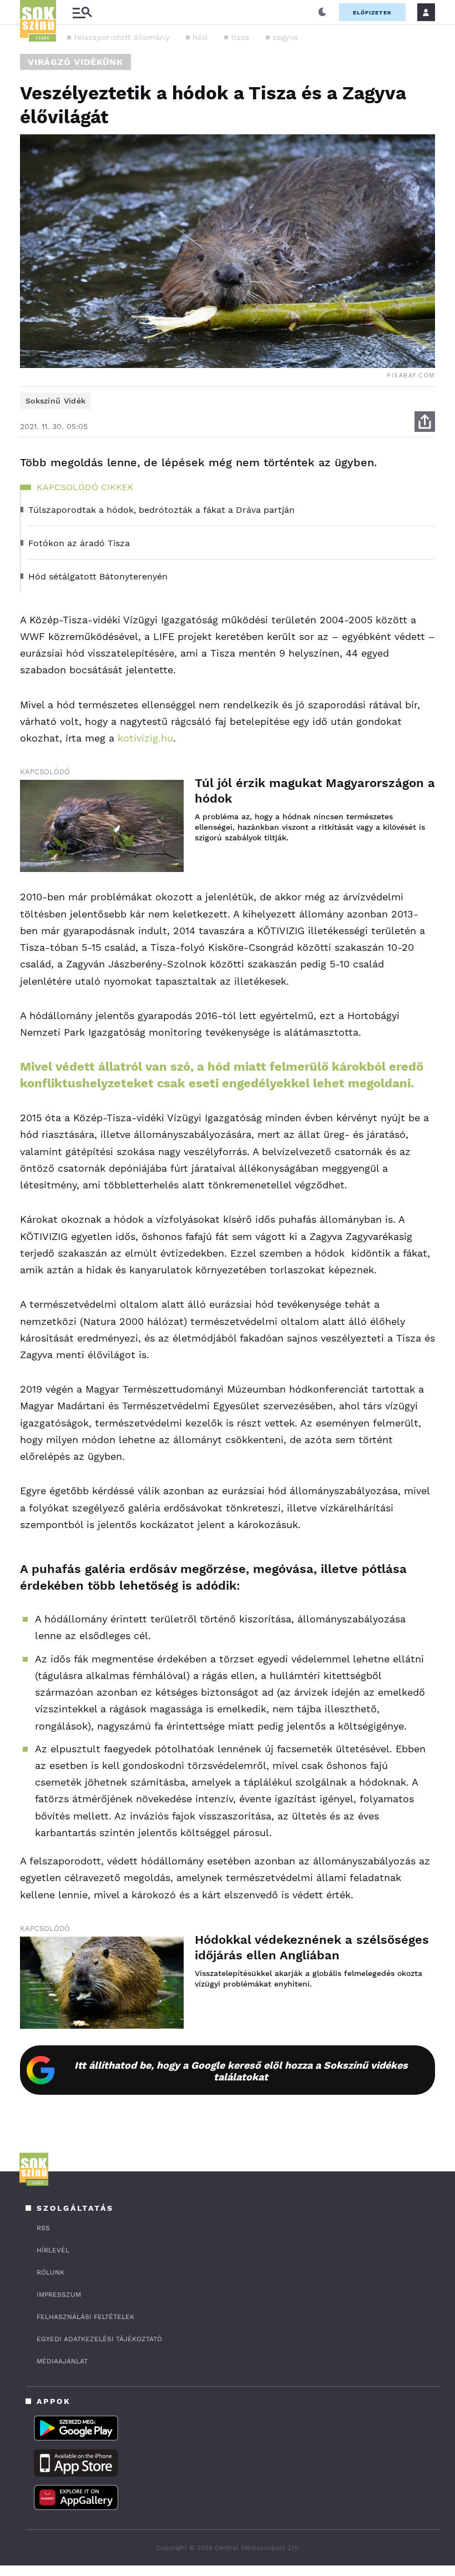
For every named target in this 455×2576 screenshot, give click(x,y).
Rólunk (50, 2272)
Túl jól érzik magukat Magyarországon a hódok (315, 791)
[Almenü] (82, 12)
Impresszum (59, 2295)
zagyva (285, 37)
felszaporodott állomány (122, 37)
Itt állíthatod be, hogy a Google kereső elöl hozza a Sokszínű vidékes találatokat (241, 2071)
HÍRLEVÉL (53, 2250)
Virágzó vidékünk (75, 62)
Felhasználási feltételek (85, 2317)
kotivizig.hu (145, 738)
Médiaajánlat (62, 2361)
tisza (240, 37)
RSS (43, 2228)
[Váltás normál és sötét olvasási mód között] (322, 12)
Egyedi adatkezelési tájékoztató (99, 2339)
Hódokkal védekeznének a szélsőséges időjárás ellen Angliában (312, 1947)
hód (200, 37)
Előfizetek (372, 12)
